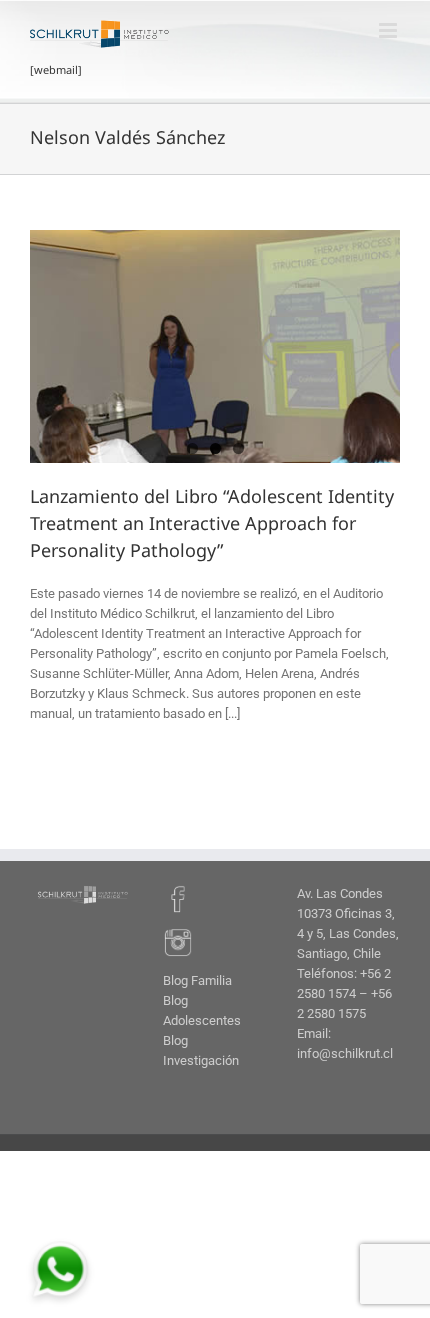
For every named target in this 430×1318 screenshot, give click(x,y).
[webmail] (56, 69)
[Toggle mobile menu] (389, 30)
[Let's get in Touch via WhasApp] (60, 1242)
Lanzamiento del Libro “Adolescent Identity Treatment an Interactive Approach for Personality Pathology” (212, 523)
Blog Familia (197, 980)
